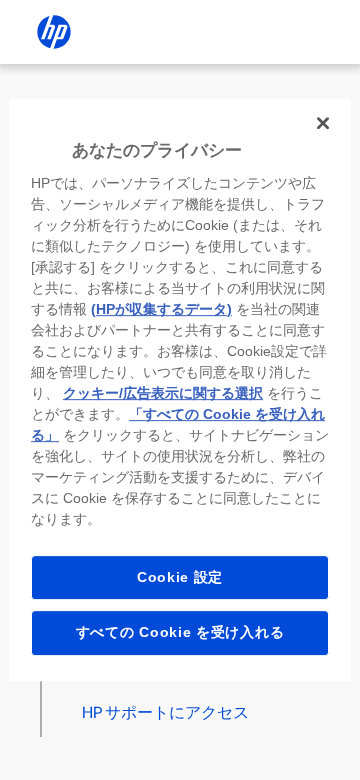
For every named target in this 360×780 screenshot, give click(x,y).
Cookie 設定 (180, 577)
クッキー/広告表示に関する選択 (163, 393)
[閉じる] (323, 123)
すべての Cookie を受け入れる (180, 632)
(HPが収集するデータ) (161, 309)
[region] (180, 390)
